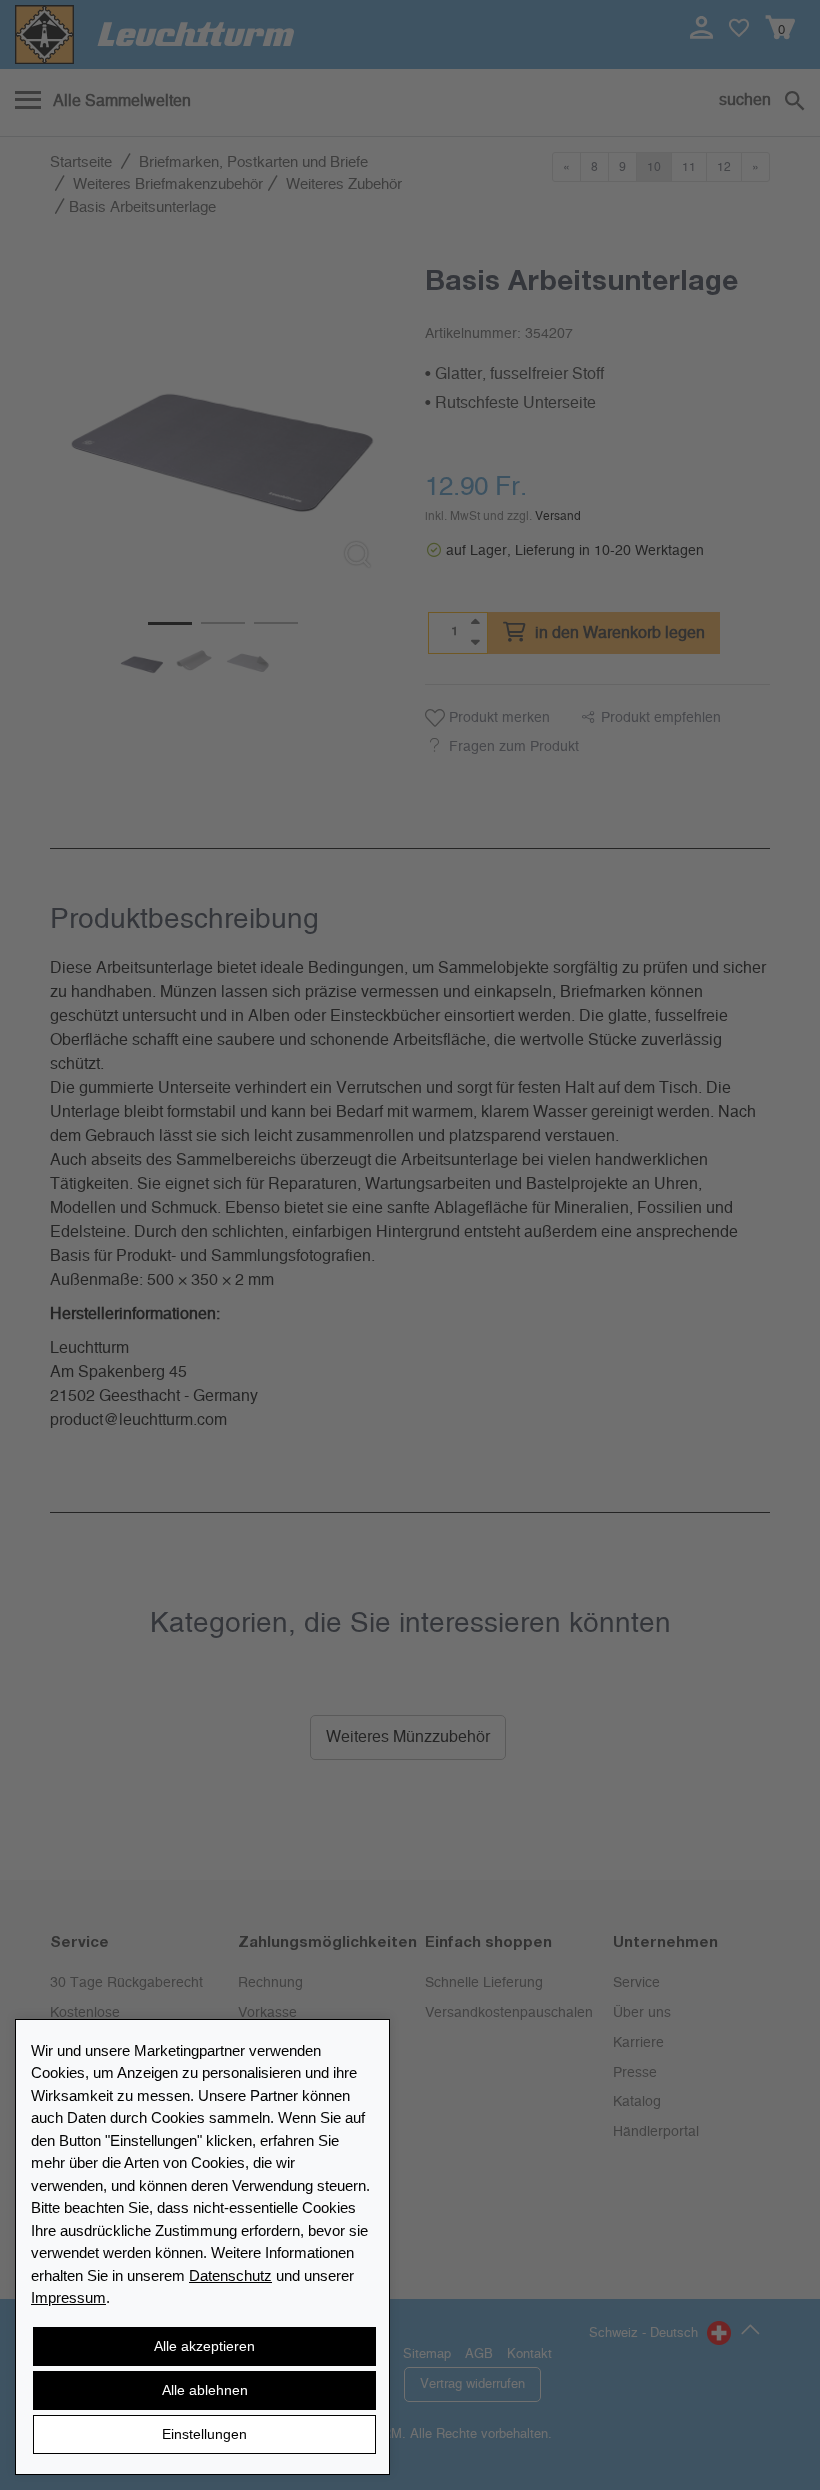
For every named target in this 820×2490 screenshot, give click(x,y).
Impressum (68, 2297)
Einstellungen (204, 2434)
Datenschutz (230, 2275)
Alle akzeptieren (204, 2346)
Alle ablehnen (205, 2390)
